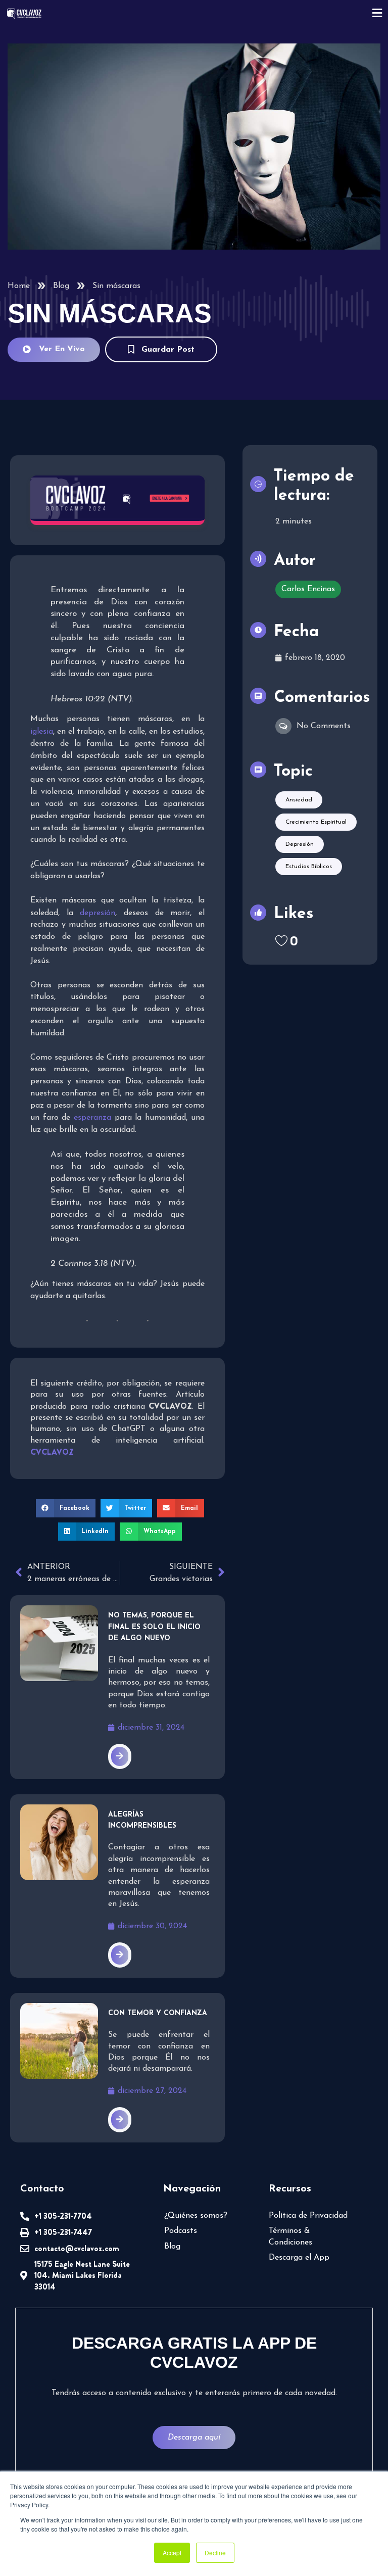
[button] (66, 1508)
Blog (61, 286)
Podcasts (181, 2231)
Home (19, 286)
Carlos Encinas (308, 589)
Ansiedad (299, 800)
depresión (98, 913)
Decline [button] (215, 2553)
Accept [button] (172, 2553)
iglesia (42, 732)
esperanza (92, 1118)
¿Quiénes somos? (196, 2216)
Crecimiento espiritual (316, 822)
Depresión (300, 844)
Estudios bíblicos (309, 867)
